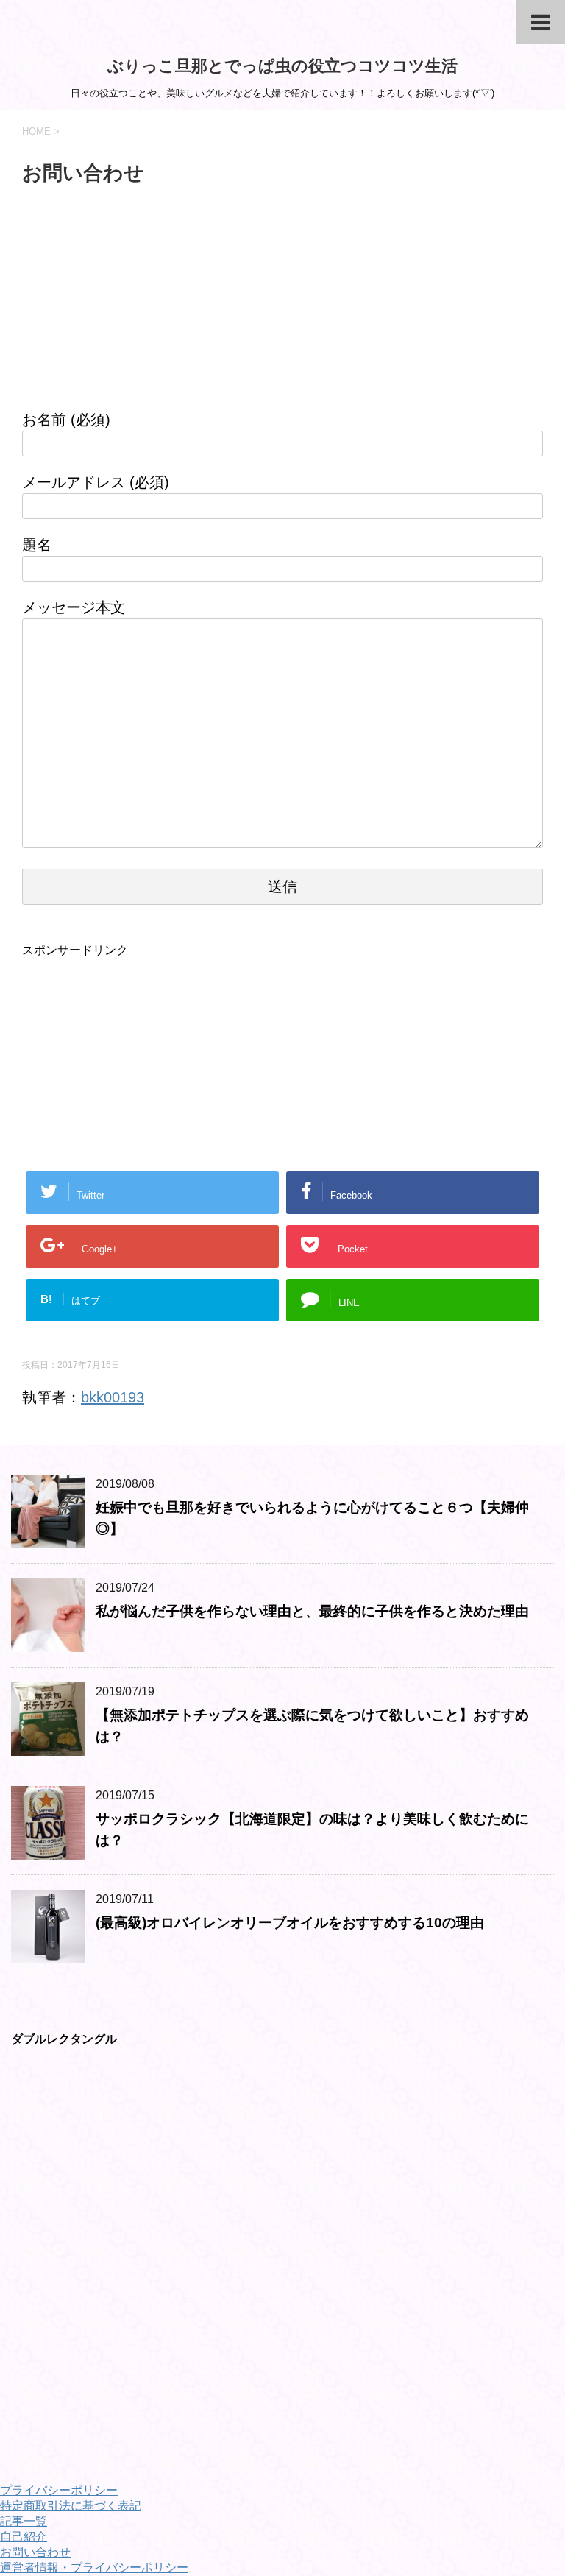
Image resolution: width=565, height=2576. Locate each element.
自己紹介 (24, 2537)
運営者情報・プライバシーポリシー (94, 2568)
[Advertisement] (282, 306)
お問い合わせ (35, 2552)
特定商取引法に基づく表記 (71, 2506)
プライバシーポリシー (59, 2490)
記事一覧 (24, 2521)
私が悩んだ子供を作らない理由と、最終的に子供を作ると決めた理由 (312, 1611)
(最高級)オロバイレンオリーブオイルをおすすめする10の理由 (290, 1923)
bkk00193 (113, 1397)
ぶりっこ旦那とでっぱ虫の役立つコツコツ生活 (282, 66)
